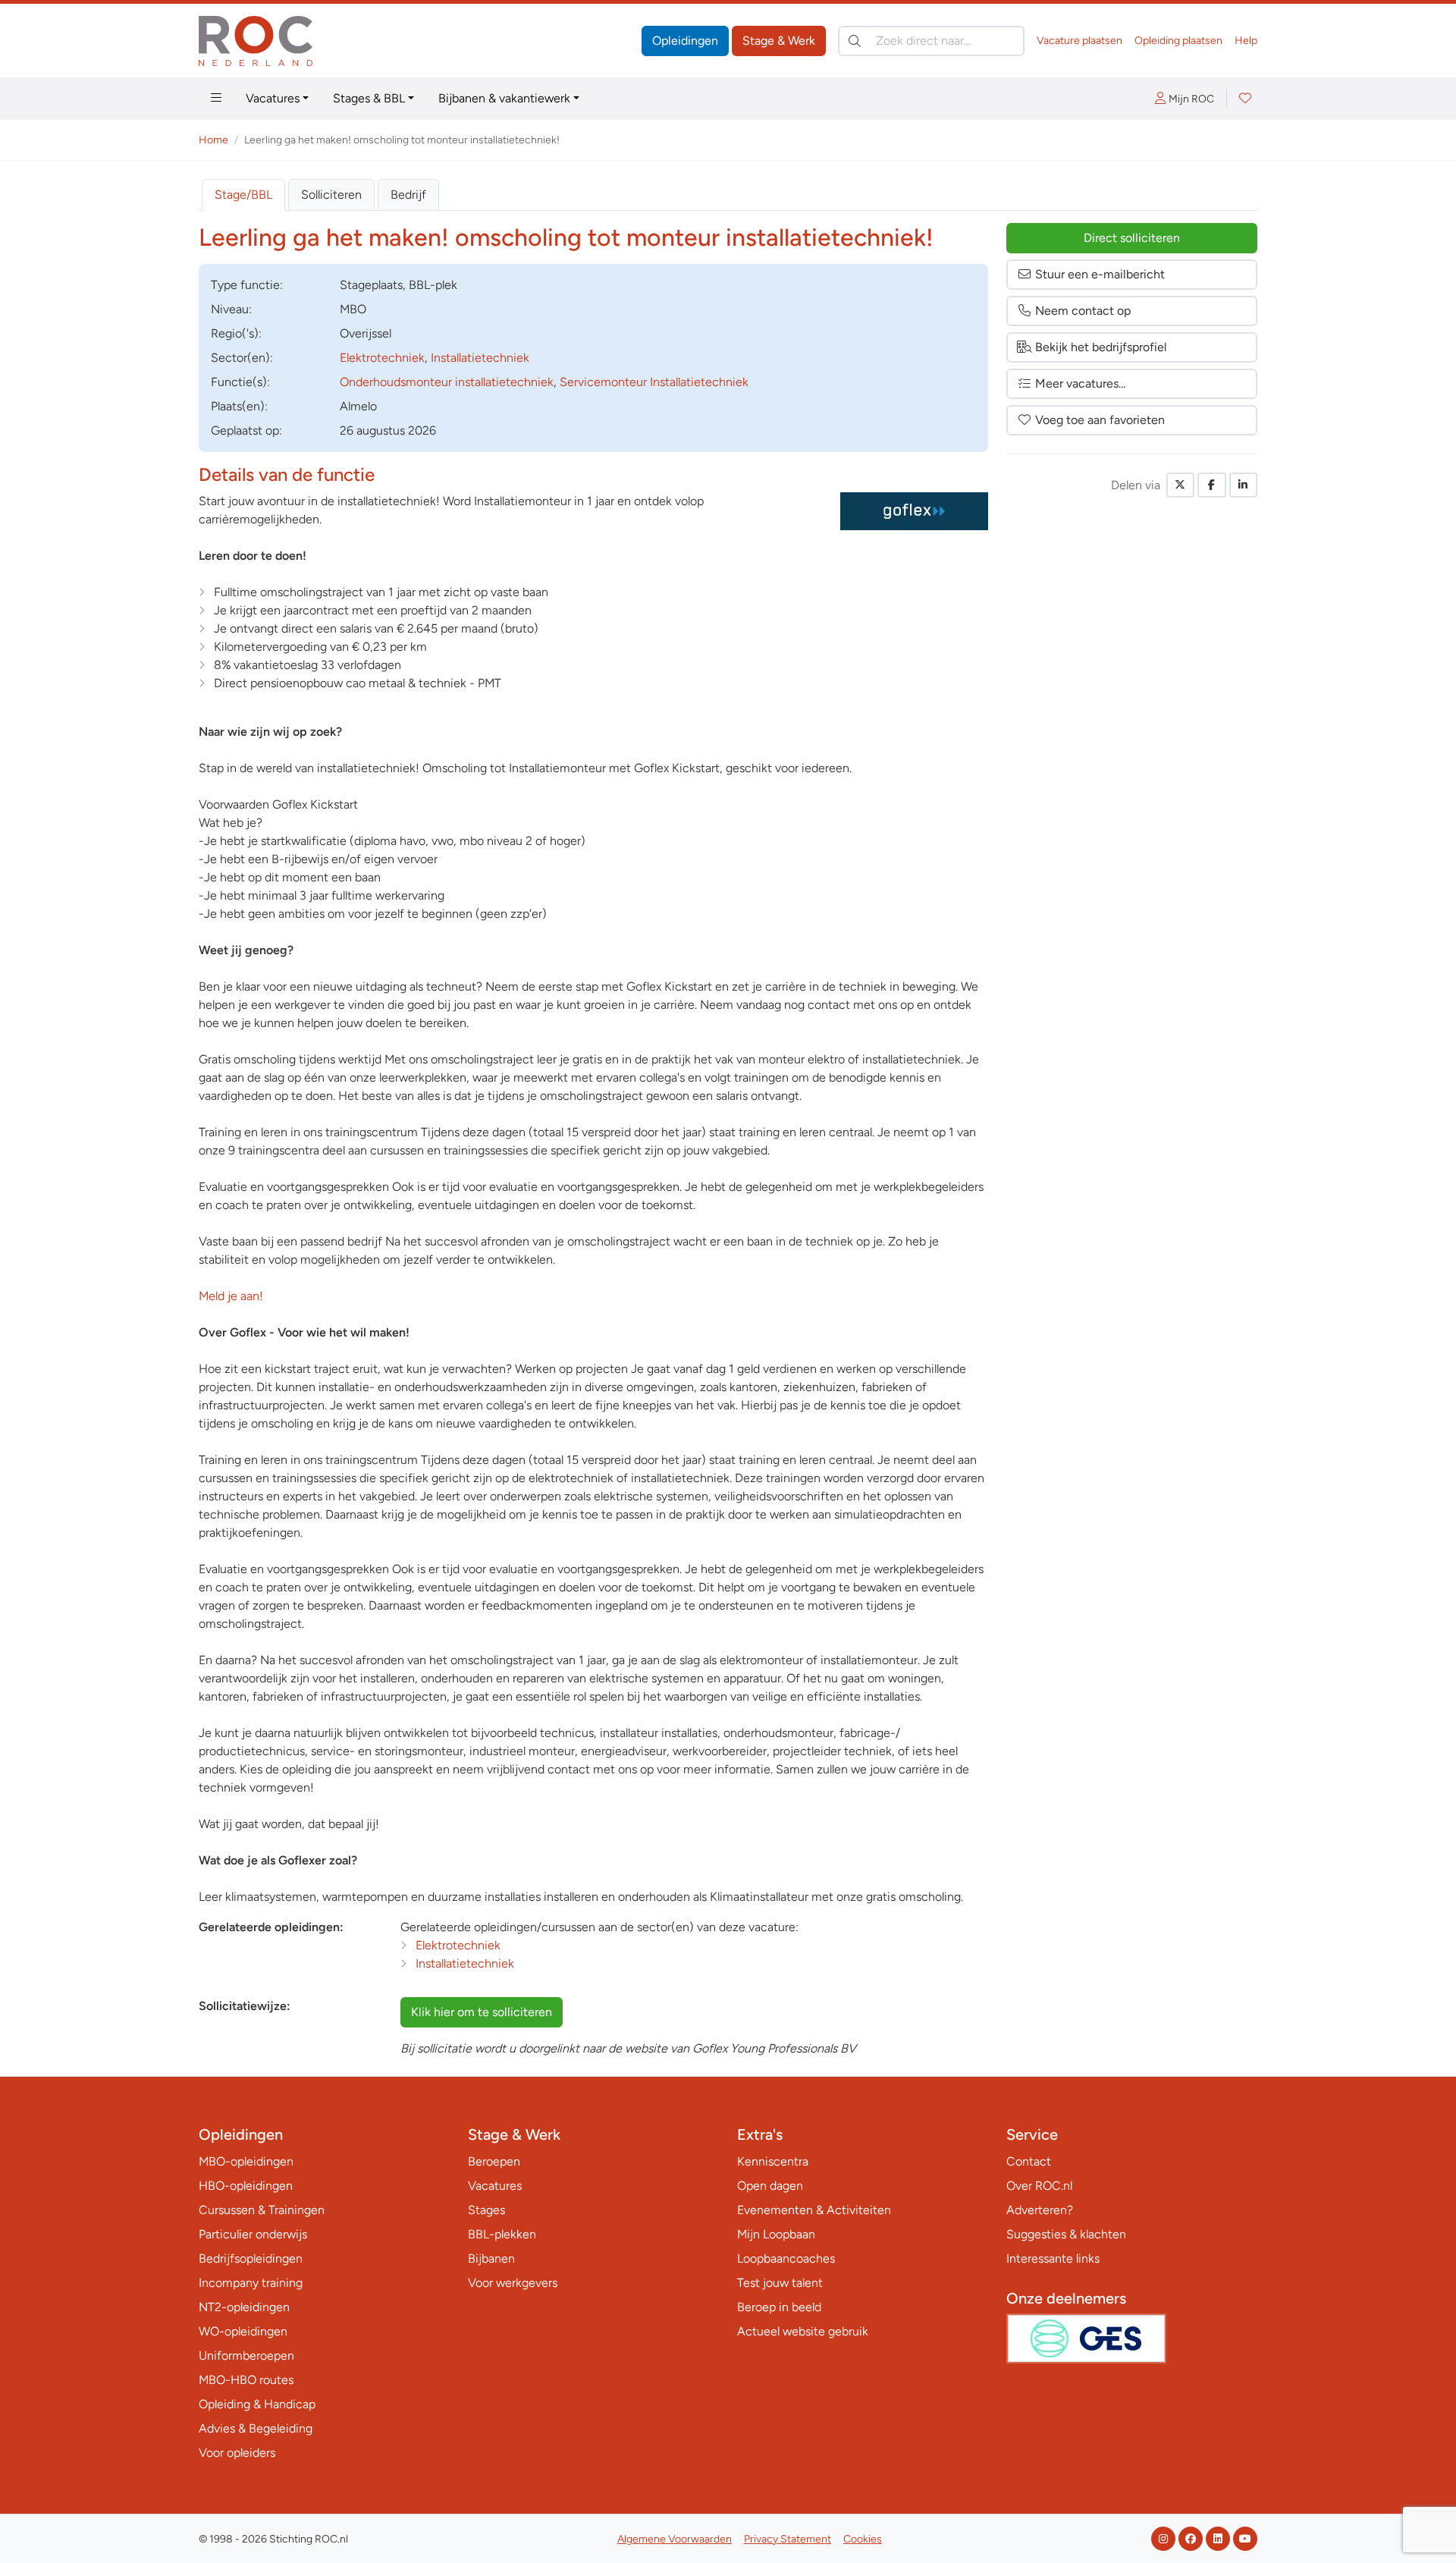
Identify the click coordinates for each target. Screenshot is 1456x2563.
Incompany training (251, 2283)
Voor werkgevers (513, 2283)
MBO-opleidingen (246, 2161)
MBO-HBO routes (246, 2380)
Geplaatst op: (246, 430)
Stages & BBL (369, 98)
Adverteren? (1040, 2210)
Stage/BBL (243, 195)
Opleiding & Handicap (257, 2404)
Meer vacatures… (1081, 383)
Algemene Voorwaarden (675, 2539)
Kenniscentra (773, 2161)
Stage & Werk (779, 41)
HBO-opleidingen (246, 2186)
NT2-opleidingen (244, 2307)
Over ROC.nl (1039, 2186)
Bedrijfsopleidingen (251, 2258)
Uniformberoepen (246, 2356)
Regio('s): (236, 333)
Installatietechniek (480, 358)
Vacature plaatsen (1079, 41)
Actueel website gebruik (803, 2331)
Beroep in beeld (779, 2307)
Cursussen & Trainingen (262, 2210)
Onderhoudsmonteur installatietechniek (447, 382)
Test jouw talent (780, 2283)
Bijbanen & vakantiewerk (504, 98)
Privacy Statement (788, 2539)
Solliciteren (331, 195)
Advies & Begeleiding (256, 2428)
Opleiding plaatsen (1178, 41)
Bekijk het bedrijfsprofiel (1101, 347)
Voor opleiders (237, 2453)
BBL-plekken (502, 2234)
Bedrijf (408, 195)
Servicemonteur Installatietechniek (654, 382)
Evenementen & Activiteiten (814, 2210)
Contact (1029, 2161)
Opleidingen (685, 41)
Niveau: (231, 309)
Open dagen (770, 2186)
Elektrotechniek (382, 358)
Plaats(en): (239, 406)
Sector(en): (242, 358)
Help (1246, 41)
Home (213, 140)
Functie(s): (240, 382)
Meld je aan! (231, 1296)
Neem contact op (1083, 311)
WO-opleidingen (243, 2331)
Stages (486, 2210)
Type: (247, 285)
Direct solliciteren (1132, 238)
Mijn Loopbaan (776, 2234)
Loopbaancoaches (786, 2258)
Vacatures (273, 98)
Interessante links (1053, 2258)
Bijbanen (491, 2258)
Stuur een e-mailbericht (1100, 274)
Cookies (863, 2539)
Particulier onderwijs (253, 2234)
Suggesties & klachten (1066, 2234)
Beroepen (494, 2161)
